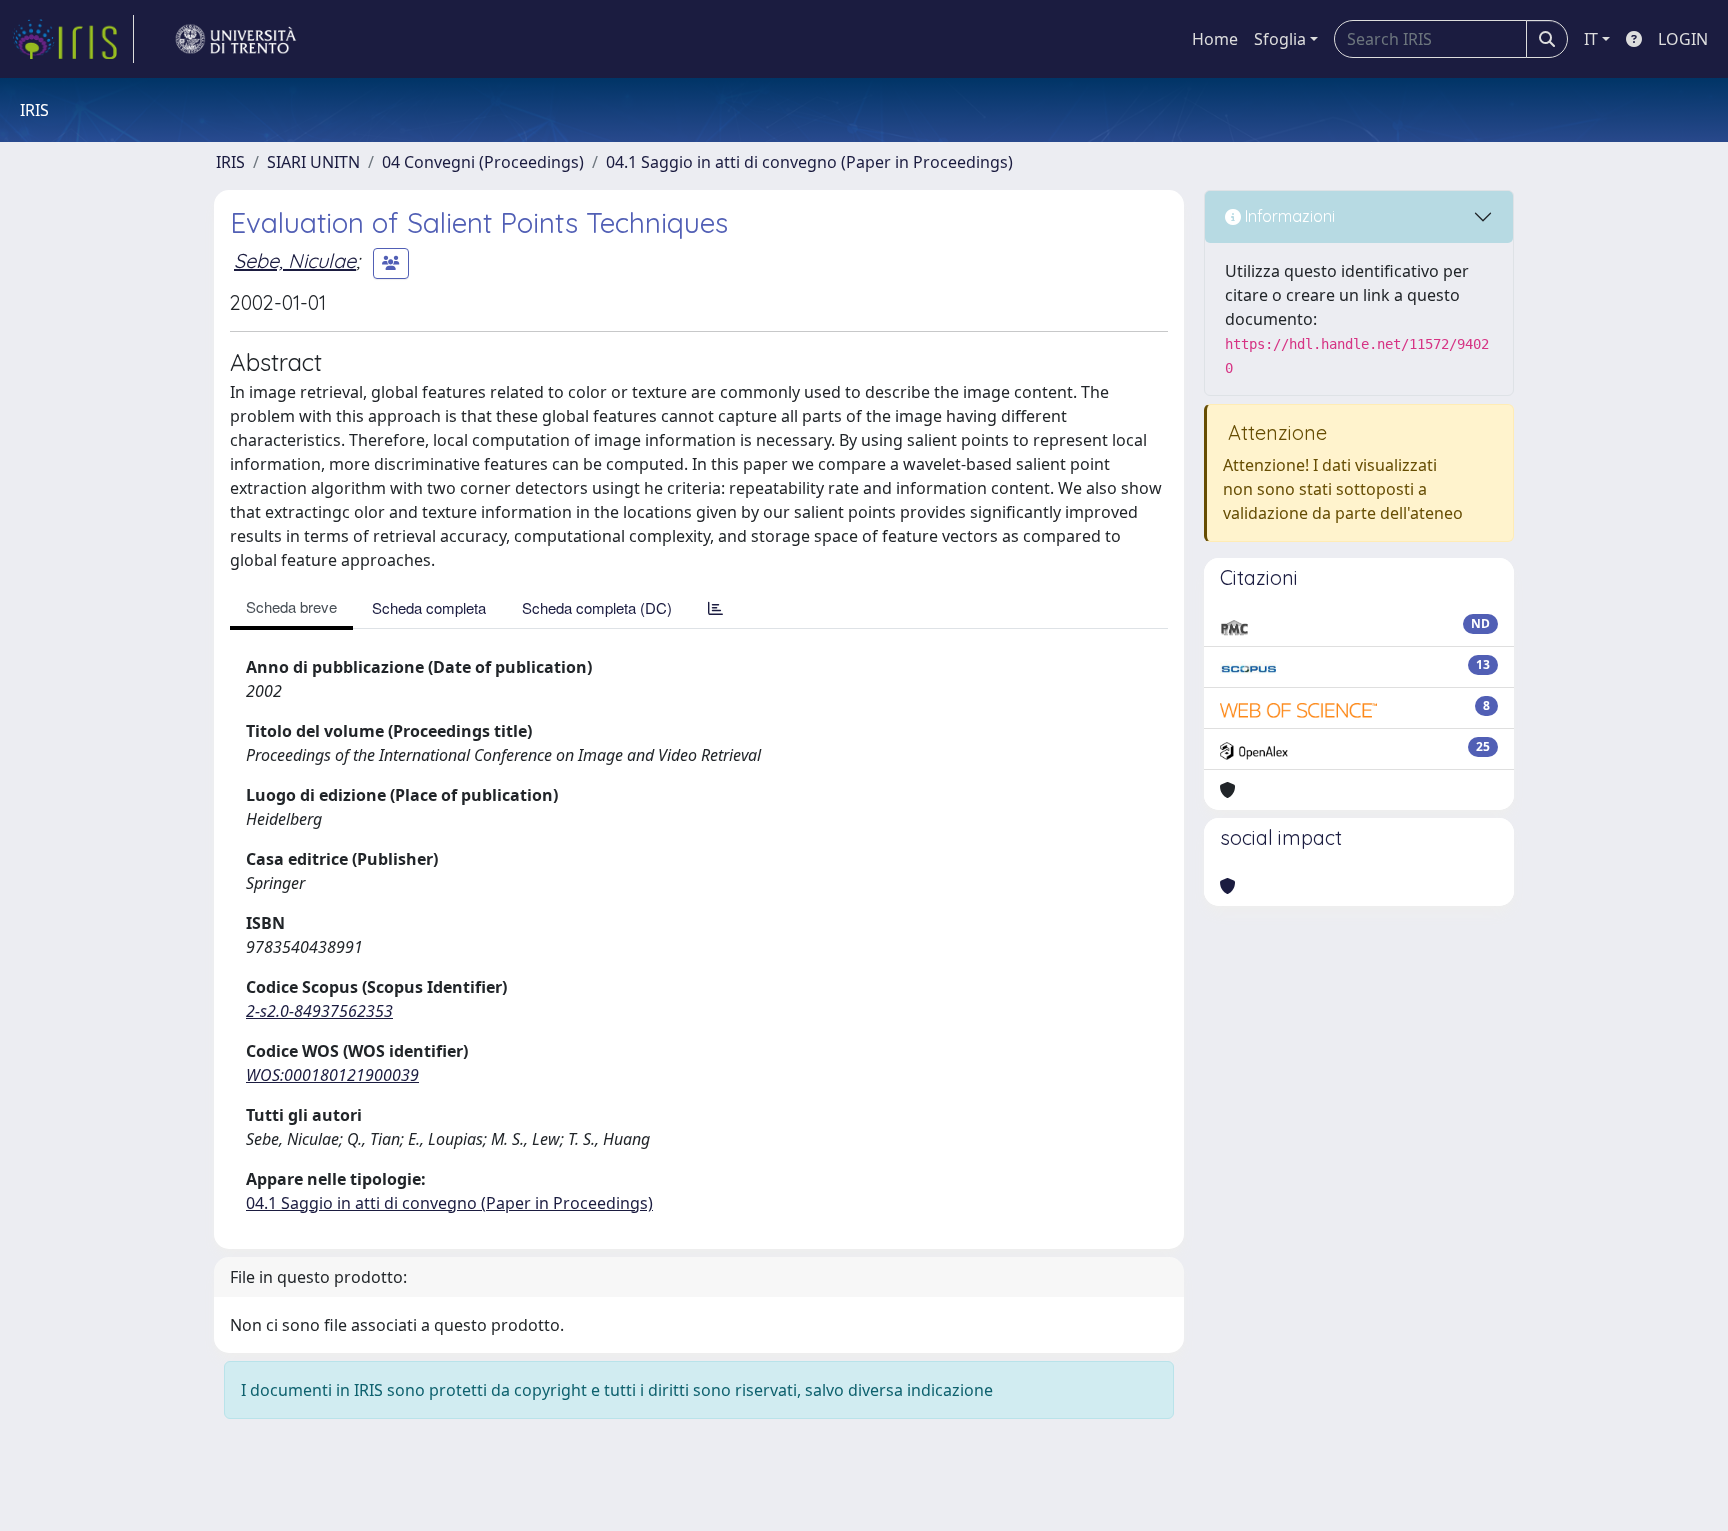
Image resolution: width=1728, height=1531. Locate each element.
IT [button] (1591, 39)
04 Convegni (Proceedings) (483, 162)
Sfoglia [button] (1280, 39)
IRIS (230, 162)
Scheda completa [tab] (429, 607)
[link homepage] (73, 39)
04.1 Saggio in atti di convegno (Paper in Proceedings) (809, 162)
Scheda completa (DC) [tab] (597, 607)
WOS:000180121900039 (332, 1075)
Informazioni (1288, 216)
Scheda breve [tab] (291, 606)
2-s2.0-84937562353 (319, 1011)
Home (1215, 39)
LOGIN (1683, 39)
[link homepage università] (236, 39)
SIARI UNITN (313, 162)
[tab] (715, 607)
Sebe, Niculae (295, 260)
